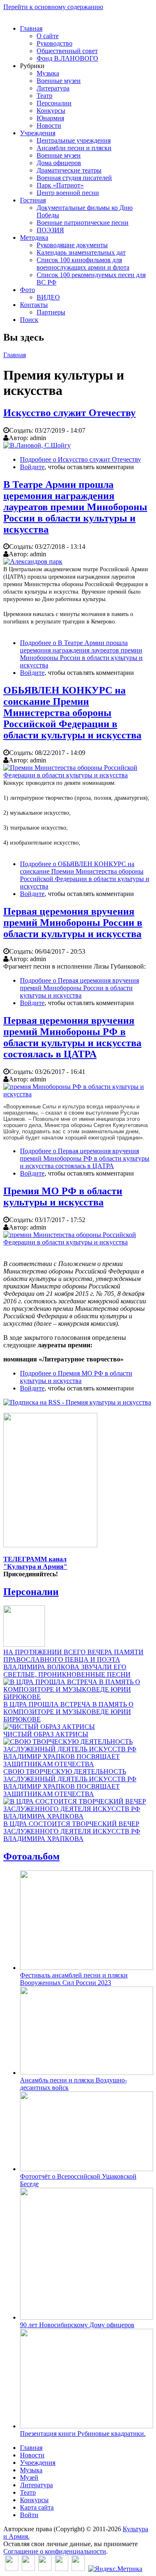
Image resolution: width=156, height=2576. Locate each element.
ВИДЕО (48, 297)
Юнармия (50, 118)
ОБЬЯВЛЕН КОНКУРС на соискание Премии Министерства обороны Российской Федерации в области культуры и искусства (72, 713)
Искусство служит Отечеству (69, 413)
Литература (53, 88)
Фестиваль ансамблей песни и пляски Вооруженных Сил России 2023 (74, 1979)
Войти (29, 2515)
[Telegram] (78, 2569)
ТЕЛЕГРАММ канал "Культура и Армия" (35, 1563)
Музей (29, 2477)
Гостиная (33, 200)
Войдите (32, 467)
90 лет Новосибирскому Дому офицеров (77, 2325)
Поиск (29, 320)
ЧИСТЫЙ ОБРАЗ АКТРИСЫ (46, 1734)
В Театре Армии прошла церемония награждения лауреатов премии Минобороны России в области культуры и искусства (75, 507)
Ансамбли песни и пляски (74, 148)
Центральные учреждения (74, 140)
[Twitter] (28, 2569)
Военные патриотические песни (83, 223)
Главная (31, 28)
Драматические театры (69, 170)
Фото (27, 290)
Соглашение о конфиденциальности (55, 2551)
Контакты (34, 305)
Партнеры (51, 312)
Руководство (54, 43)
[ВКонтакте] (12, 2569)
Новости (49, 125)
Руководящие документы (72, 245)
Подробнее (80, 459)
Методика (34, 237)
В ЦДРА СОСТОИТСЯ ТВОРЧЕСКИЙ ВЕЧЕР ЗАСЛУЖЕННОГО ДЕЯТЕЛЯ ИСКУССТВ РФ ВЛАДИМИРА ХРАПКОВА (72, 1831)
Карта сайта (37, 2507)
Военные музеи (59, 81)
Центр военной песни (68, 193)
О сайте (48, 36)
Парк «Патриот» (60, 185)
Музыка (48, 73)
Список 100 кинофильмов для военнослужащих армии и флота (83, 264)
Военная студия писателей (74, 178)
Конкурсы (51, 111)
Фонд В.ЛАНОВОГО (67, 58)
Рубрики (32, 66)
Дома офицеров (59, 163)
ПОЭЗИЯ (50, 230)
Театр (45, 96)
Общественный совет (67, 51)
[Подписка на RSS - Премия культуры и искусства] (77, 1402)
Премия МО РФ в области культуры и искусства (63, 1197)
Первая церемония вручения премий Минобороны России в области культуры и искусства (73, 923)
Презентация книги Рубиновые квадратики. (83, 2434)
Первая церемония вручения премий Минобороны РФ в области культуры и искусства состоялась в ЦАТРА (72, 1037)
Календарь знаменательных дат (81, 252)
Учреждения (38, 133)
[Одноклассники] (45, 2569)
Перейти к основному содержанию (53, 7)
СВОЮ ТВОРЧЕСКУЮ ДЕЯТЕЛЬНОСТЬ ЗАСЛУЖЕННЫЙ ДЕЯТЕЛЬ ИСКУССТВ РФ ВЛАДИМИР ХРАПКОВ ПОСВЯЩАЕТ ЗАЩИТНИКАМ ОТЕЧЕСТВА (70, 1783)
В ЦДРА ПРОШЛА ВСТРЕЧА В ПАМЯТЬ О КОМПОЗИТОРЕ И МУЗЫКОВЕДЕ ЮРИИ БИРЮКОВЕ (68, 1712)
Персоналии (54, 103)
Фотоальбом (31, 1856)
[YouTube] (62, 2569)
